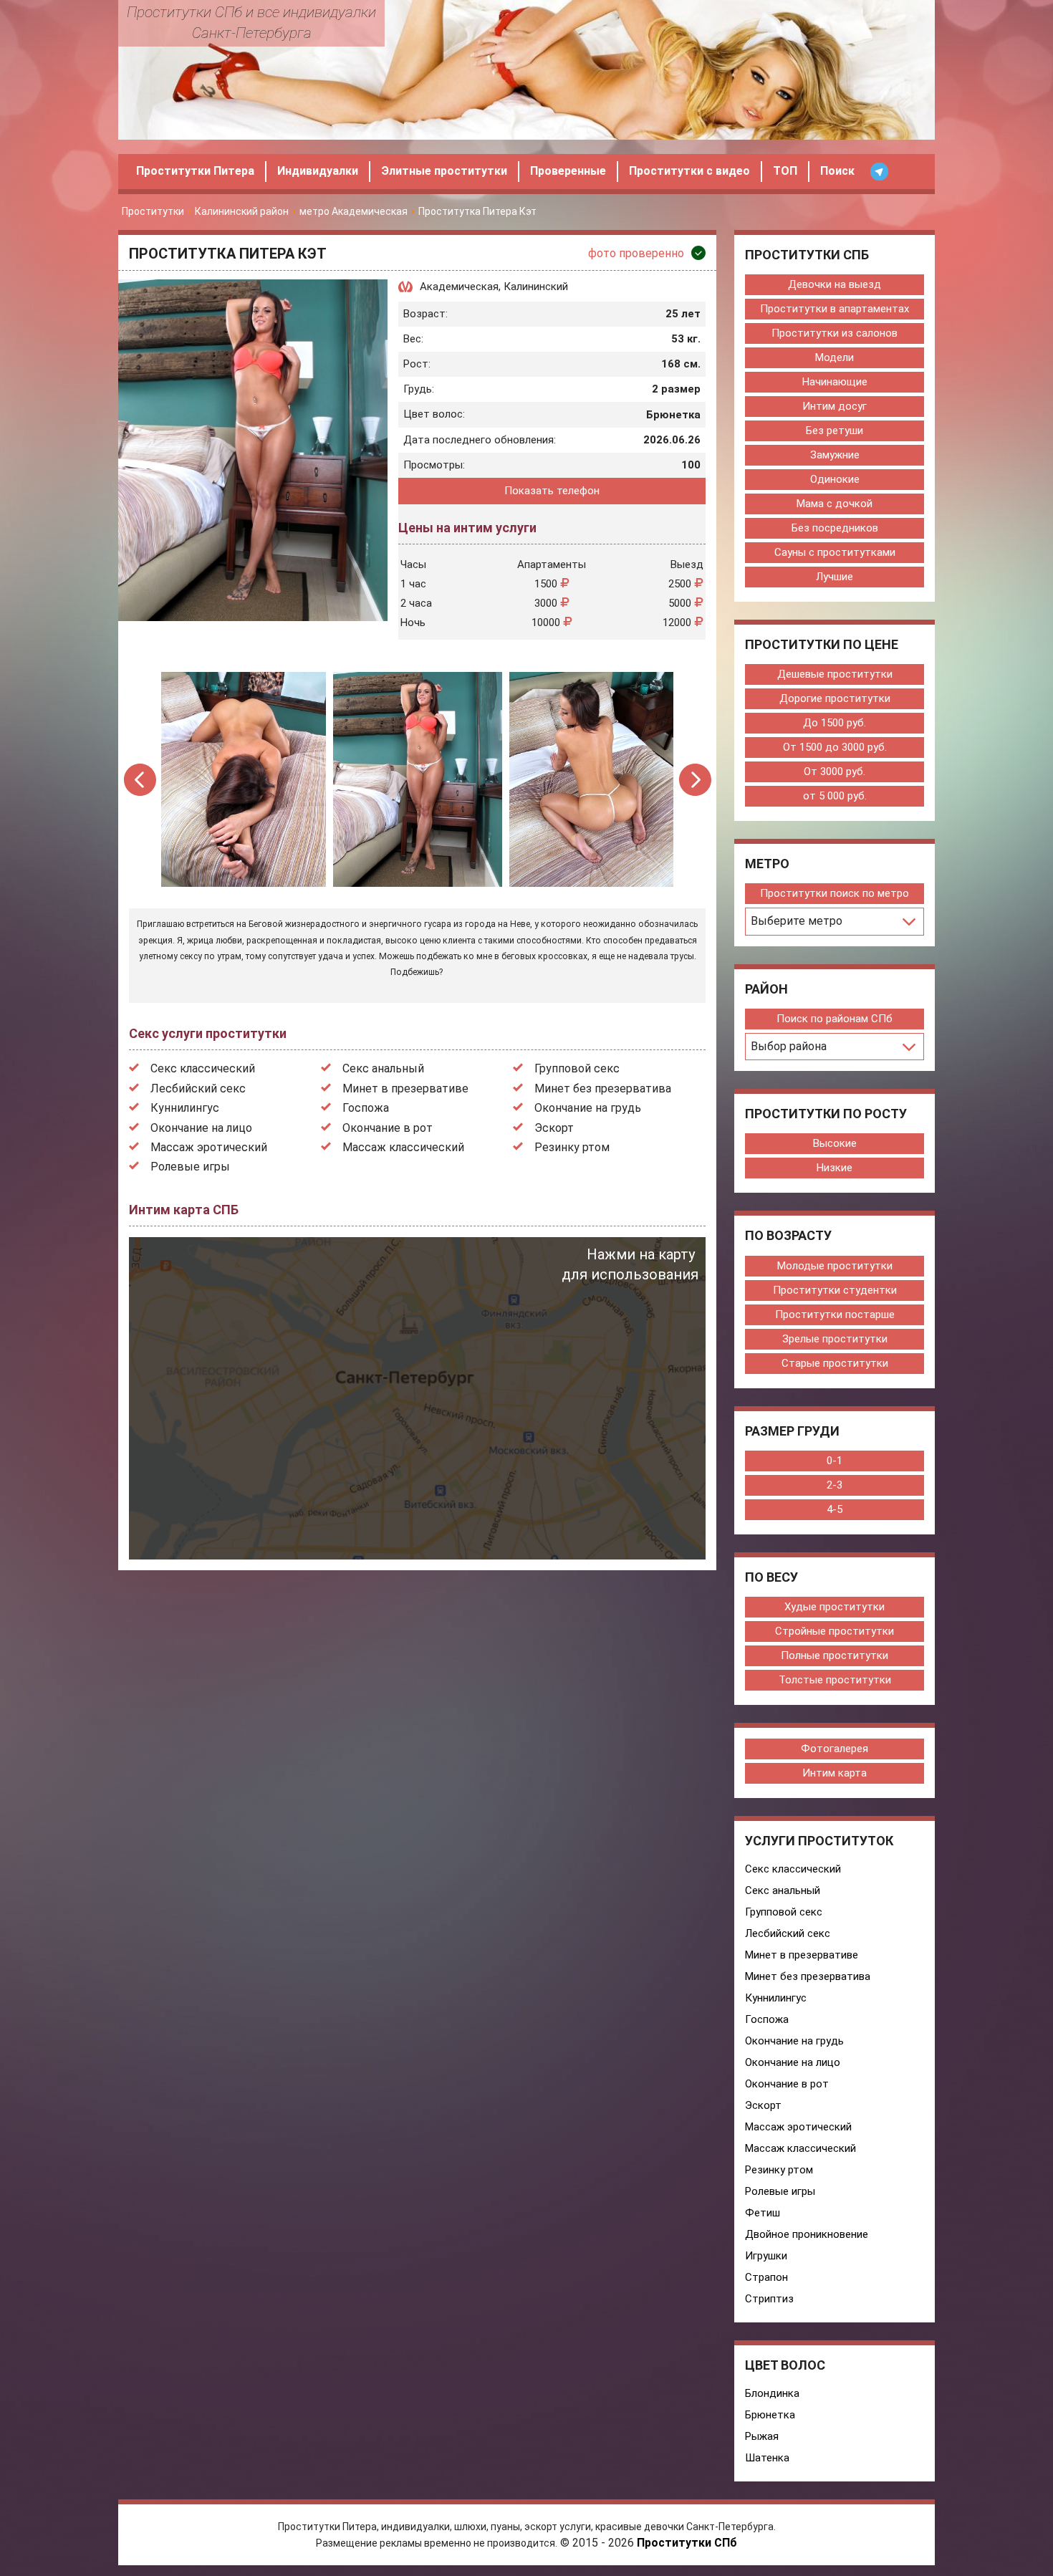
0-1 (835, 1461)
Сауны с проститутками (835, 552)
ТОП (785, 171)
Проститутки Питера (195, 171)
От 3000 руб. (835, 772)
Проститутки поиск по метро (835, 893)
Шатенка (767, 2458)
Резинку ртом (572, 1147)
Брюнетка (770, 2415)
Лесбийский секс (198, 1088)
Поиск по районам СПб (835, 1019)
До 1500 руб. (835, 723)
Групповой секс (577, 1068)
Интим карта (835, 1773)
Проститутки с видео (689, 171)
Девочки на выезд (835, 284)
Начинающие (835, 382)
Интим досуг (835, 406)
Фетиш (763, 2213)
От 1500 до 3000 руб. (835, 747)
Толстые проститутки (835, 1680)
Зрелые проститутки (835, 1339)
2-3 (835, 1485)
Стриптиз (769, 2299)
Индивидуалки (318, 171)
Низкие (835, 1168)
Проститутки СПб (687, 2543)
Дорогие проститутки (835, 698)
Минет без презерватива (603, 1088)
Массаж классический (403, 1147)
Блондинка (772, 2393)
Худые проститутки (835, 1607)
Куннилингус (185, 1108)
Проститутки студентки (835, 1290)
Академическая (459, 287)
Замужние (835, 455)
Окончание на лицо (201, 1128)
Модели (835, 357)
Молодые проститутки (835, 1266)
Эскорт (554, 1128)
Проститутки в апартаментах (835, 309)
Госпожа (366, 1108)
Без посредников (835, 528)
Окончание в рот (388, 1128)
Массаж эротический (209, 1147)
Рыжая (762, 2436)
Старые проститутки (835, 1363)
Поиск (837, 171)
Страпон (766, 2277)
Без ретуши (835, 431)
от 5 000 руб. (835, 796)
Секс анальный (383, 1068)
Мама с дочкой (835, 504)
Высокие (835, 1143)
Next (695, 780)
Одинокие (835, 479)
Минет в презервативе (405, 1088)
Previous (141, 780)
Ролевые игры (190, 1167)
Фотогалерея (835, 1749)
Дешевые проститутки (835, 674)
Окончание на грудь (588, 1108)
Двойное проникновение (807, 2234)
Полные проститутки (835, 1655)
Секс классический (203, 1068)
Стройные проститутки (835, 1631)
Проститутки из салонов (835, 333)
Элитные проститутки (444, 171)
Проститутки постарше (835, 1315)
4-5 (835, 1509)
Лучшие (835, 577)
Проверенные (568, 171)
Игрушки (766, 2256)
